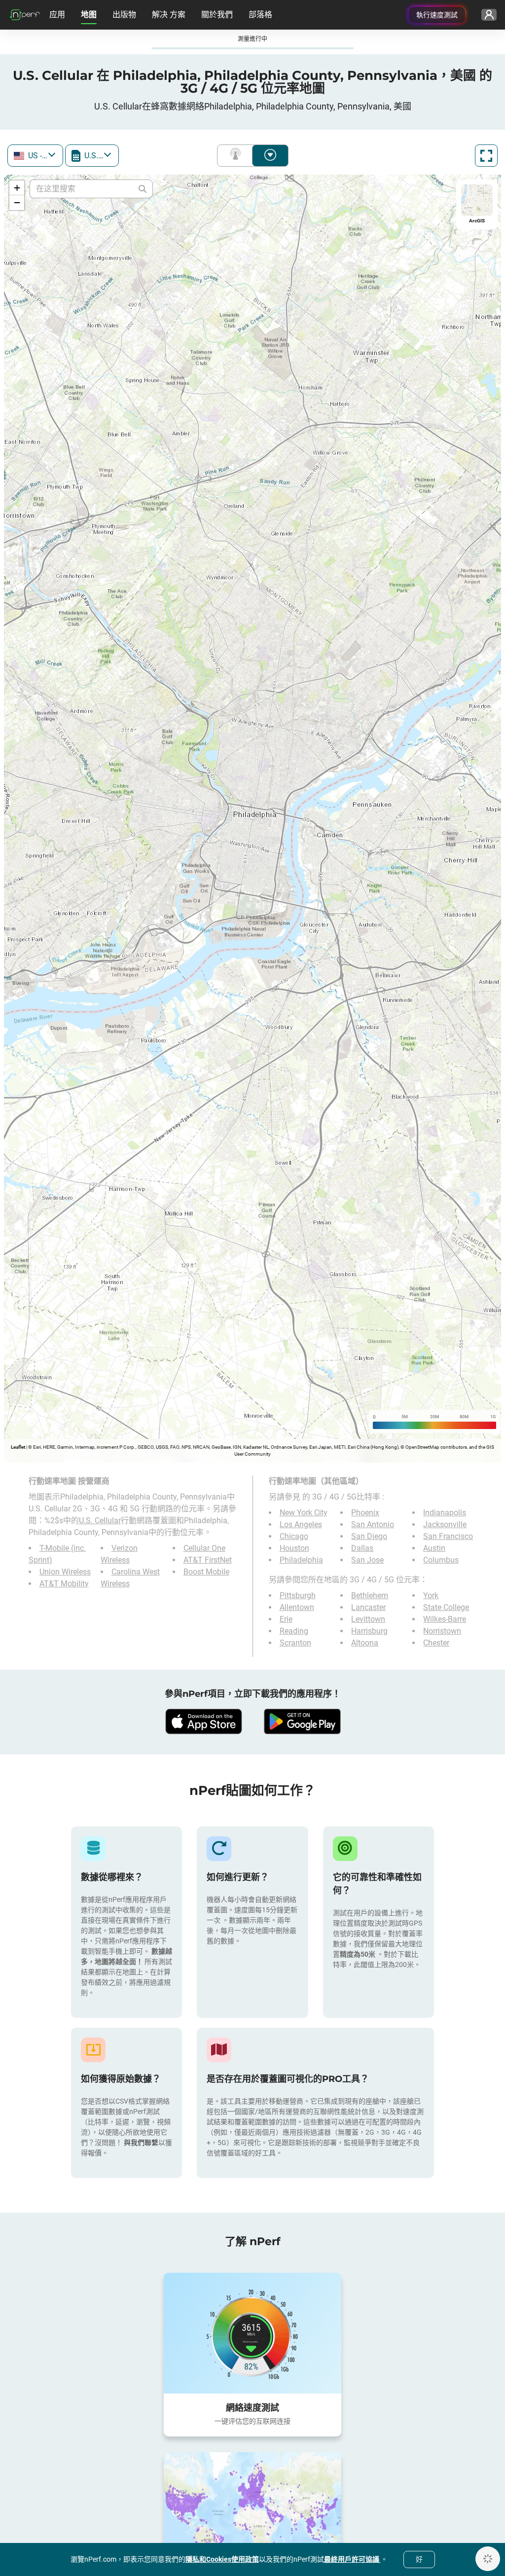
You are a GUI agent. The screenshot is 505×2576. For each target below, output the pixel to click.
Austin (434, 1548)
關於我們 (217, 15)
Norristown (442, 1631)
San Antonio (373, 1524)
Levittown (368, 1619)
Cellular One (204, 1548)
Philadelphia (301, 1560)
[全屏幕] (486, 156)
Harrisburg (369, 1631)
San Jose (367, 1560)
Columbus (441, 1560)
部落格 (260, 15)
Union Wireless (65, 1572)
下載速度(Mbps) (270, 156)
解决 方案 (169, 15)
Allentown (297, 1607)
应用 (57, 15)
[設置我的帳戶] (489, 15)
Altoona (365, 1643)
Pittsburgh (298, 1595)
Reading (294, 1631)
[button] (17, 188)
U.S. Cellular (100, 1521)
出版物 (124, 15)
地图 (89, 15)
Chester (436, 1643)
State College (446, 1607)
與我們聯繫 (141, 2143)
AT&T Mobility (64, 1584)
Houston (294, 1548)
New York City (304, 1513)
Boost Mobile (206, 1572)
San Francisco (448, 1536)
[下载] (203, 1721)
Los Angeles (301, 1524)
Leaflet (18, 1447)
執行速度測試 (437, 15)
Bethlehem (370, 1595)
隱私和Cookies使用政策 (222, 2559)
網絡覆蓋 (237, 156)
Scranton (295, 1643)
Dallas (362, 1548)
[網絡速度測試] (252, 2333)
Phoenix (365, 1513)
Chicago (294, 1536)
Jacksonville (445, 1524)
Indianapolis (445, 1513)
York (431, 1595)
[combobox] (35, 156)
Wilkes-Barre (445, 1619)
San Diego (369, 1536)
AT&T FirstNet (208, 1560)
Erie (286, 1619)
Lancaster (368, 1607)
